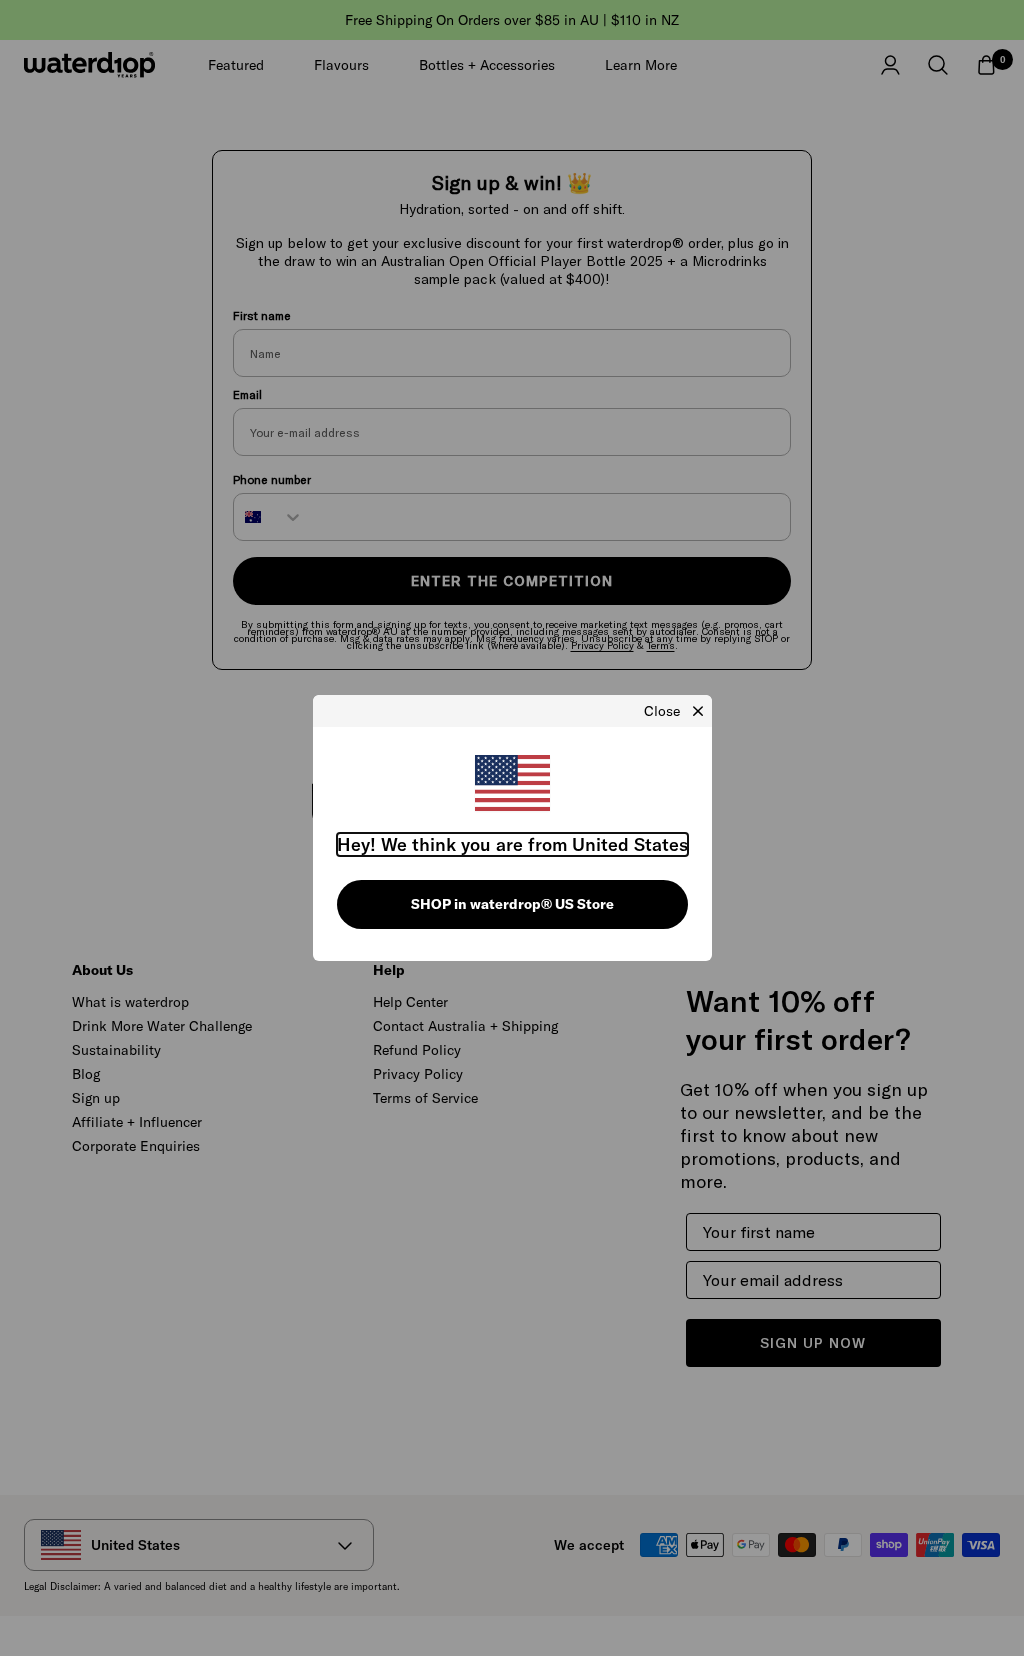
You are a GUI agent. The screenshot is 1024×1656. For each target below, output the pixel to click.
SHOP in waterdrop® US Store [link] (512, 904)
